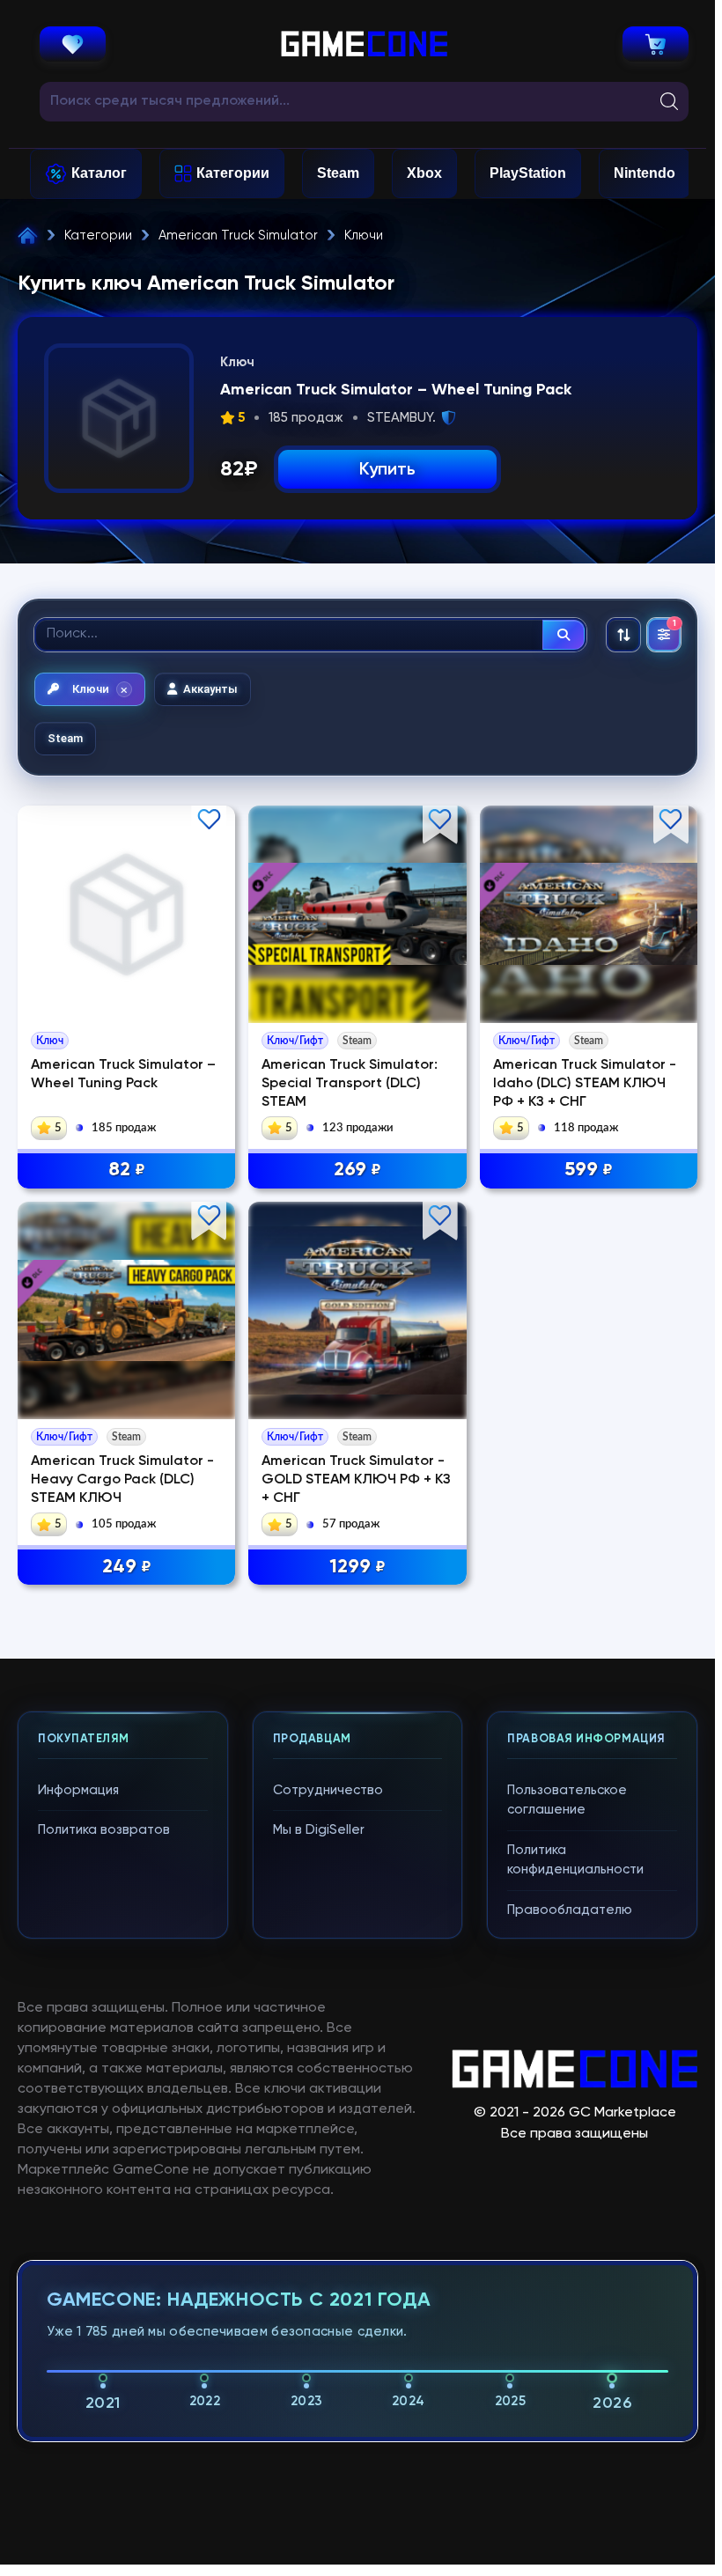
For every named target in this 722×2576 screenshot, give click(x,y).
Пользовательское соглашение (567, 1800)
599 (589, 1170)
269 (357, 1170)
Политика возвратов (104, 1830)
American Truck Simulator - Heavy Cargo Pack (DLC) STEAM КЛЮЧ (122, 1480)
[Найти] (564, 635)
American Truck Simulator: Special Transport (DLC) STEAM (350, 1084)
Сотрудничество (328, 1790)
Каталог (99, 173)
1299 (357, 1567)
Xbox (424, 173)
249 (127, 1567)
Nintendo (645, 173)
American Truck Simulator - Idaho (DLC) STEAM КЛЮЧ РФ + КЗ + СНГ (585, 1084)
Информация (78, 1790)
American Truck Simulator (238, 236)
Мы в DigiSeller (319, 1830)
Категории (233, 173)
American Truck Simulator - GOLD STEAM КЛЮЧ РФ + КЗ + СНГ (356, 1480)
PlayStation (528, 173)
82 (127, 1170)
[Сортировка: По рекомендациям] (623, 635)
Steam (338, 173)
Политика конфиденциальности (575, 1860)
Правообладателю (570, 1910)
